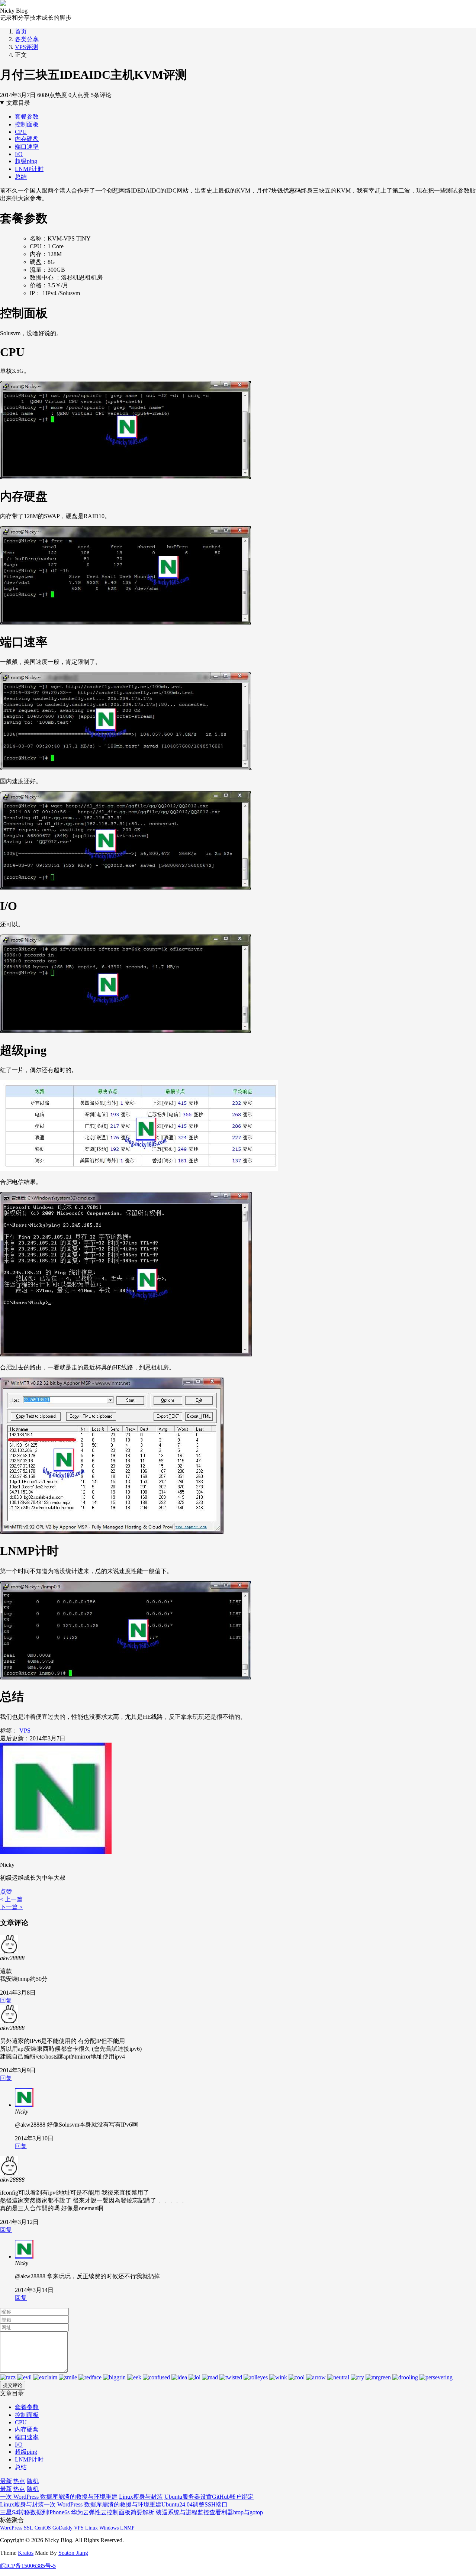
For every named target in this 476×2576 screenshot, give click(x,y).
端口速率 (27, 147)
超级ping (26, 161)
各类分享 (27, 39)
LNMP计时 (29, 169)
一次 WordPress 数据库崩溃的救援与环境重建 (59, 2497)
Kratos (26, 2553)
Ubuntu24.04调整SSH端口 (194, 2504)
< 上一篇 (11, 1899)
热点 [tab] (19, 2481)
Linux (91, 2528)
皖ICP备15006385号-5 (28, 2566)
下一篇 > (11, 1907)
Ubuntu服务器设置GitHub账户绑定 (209, 2497)
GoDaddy (62, 2528)
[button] (6, 1891)
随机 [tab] (33, 2481)
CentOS (43, 2528)
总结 (21, 177)
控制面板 (27, 124)
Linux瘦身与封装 (141, 2497)
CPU (21, 132)
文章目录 (18, 103)
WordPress (11, 2528)
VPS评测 (26, 47)
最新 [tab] (6, 2481)
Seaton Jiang (73, 2553)
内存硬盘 (27, 139)
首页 (21, 31)
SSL (28, 2528)
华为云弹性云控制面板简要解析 (113, 2512)
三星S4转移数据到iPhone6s (35, 2512)
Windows (109, 2528)
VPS (25, 1731)
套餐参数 (27, 117)
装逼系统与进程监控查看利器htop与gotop (209, 2512)
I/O (19, 154)
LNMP (127, 2528)
